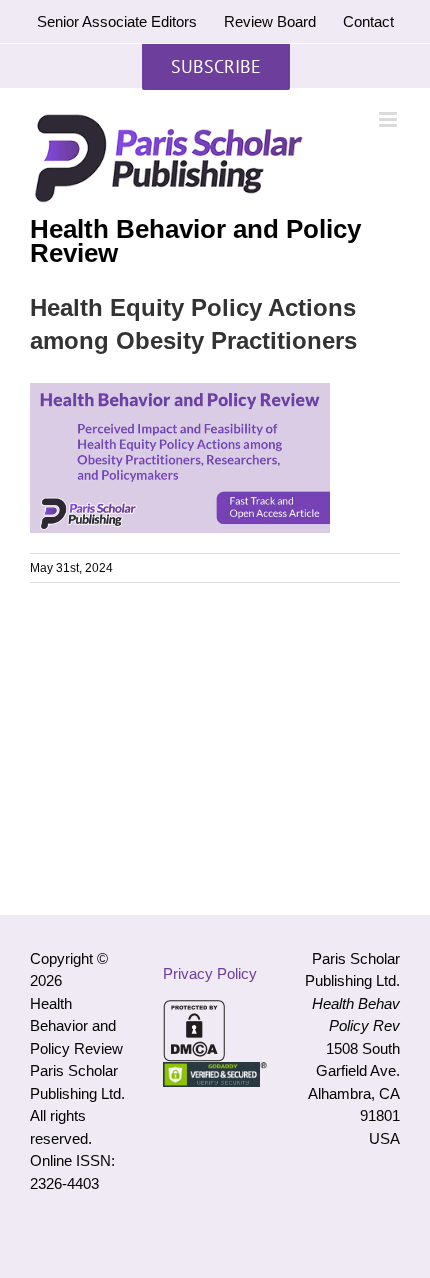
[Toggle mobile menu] (389, 119)
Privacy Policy (210, 973)
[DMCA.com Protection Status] (194, 1010)
